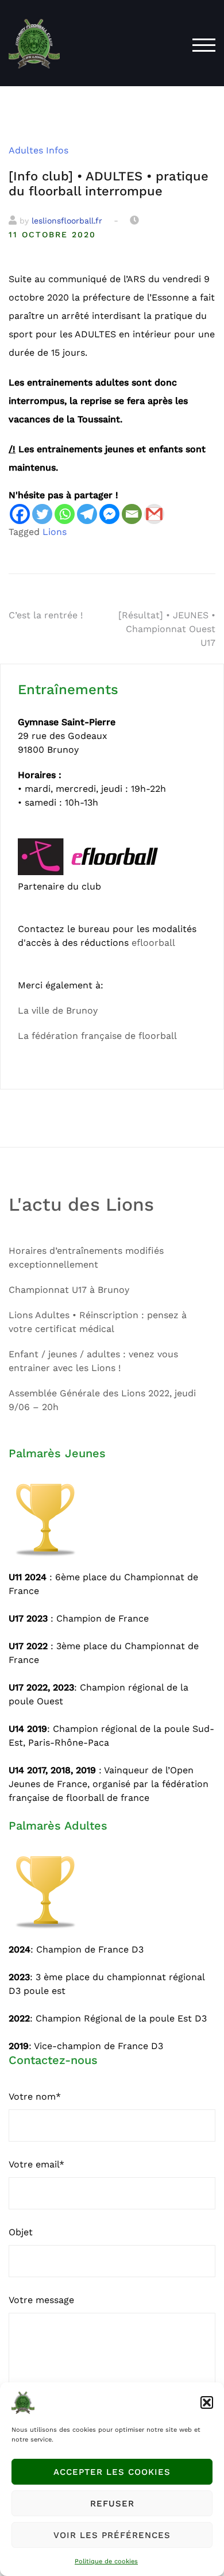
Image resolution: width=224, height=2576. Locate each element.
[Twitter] (42, 514)
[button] (207, 2402)
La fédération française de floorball (97, 1036)
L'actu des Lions (81, 1204)
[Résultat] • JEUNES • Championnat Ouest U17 (167, 629)
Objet (21, 2232)
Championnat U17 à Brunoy (69, 1290)
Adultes (26, 150)
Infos (57, 150)
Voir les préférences (112, 2535)
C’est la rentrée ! (46, 615)
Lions (55, 532)
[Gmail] (154, 514)
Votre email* (36, 2164)
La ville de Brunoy (58, 1010)
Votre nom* (35, 2096)
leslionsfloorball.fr (67, 221)
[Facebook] (20, 514)
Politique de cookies (106, 2561)
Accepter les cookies (112, 2472)
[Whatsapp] (65, 514)
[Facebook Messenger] (109, 514)
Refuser (112, 2504)
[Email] (132, 514)
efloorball (153, 943)
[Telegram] (87, 514)
